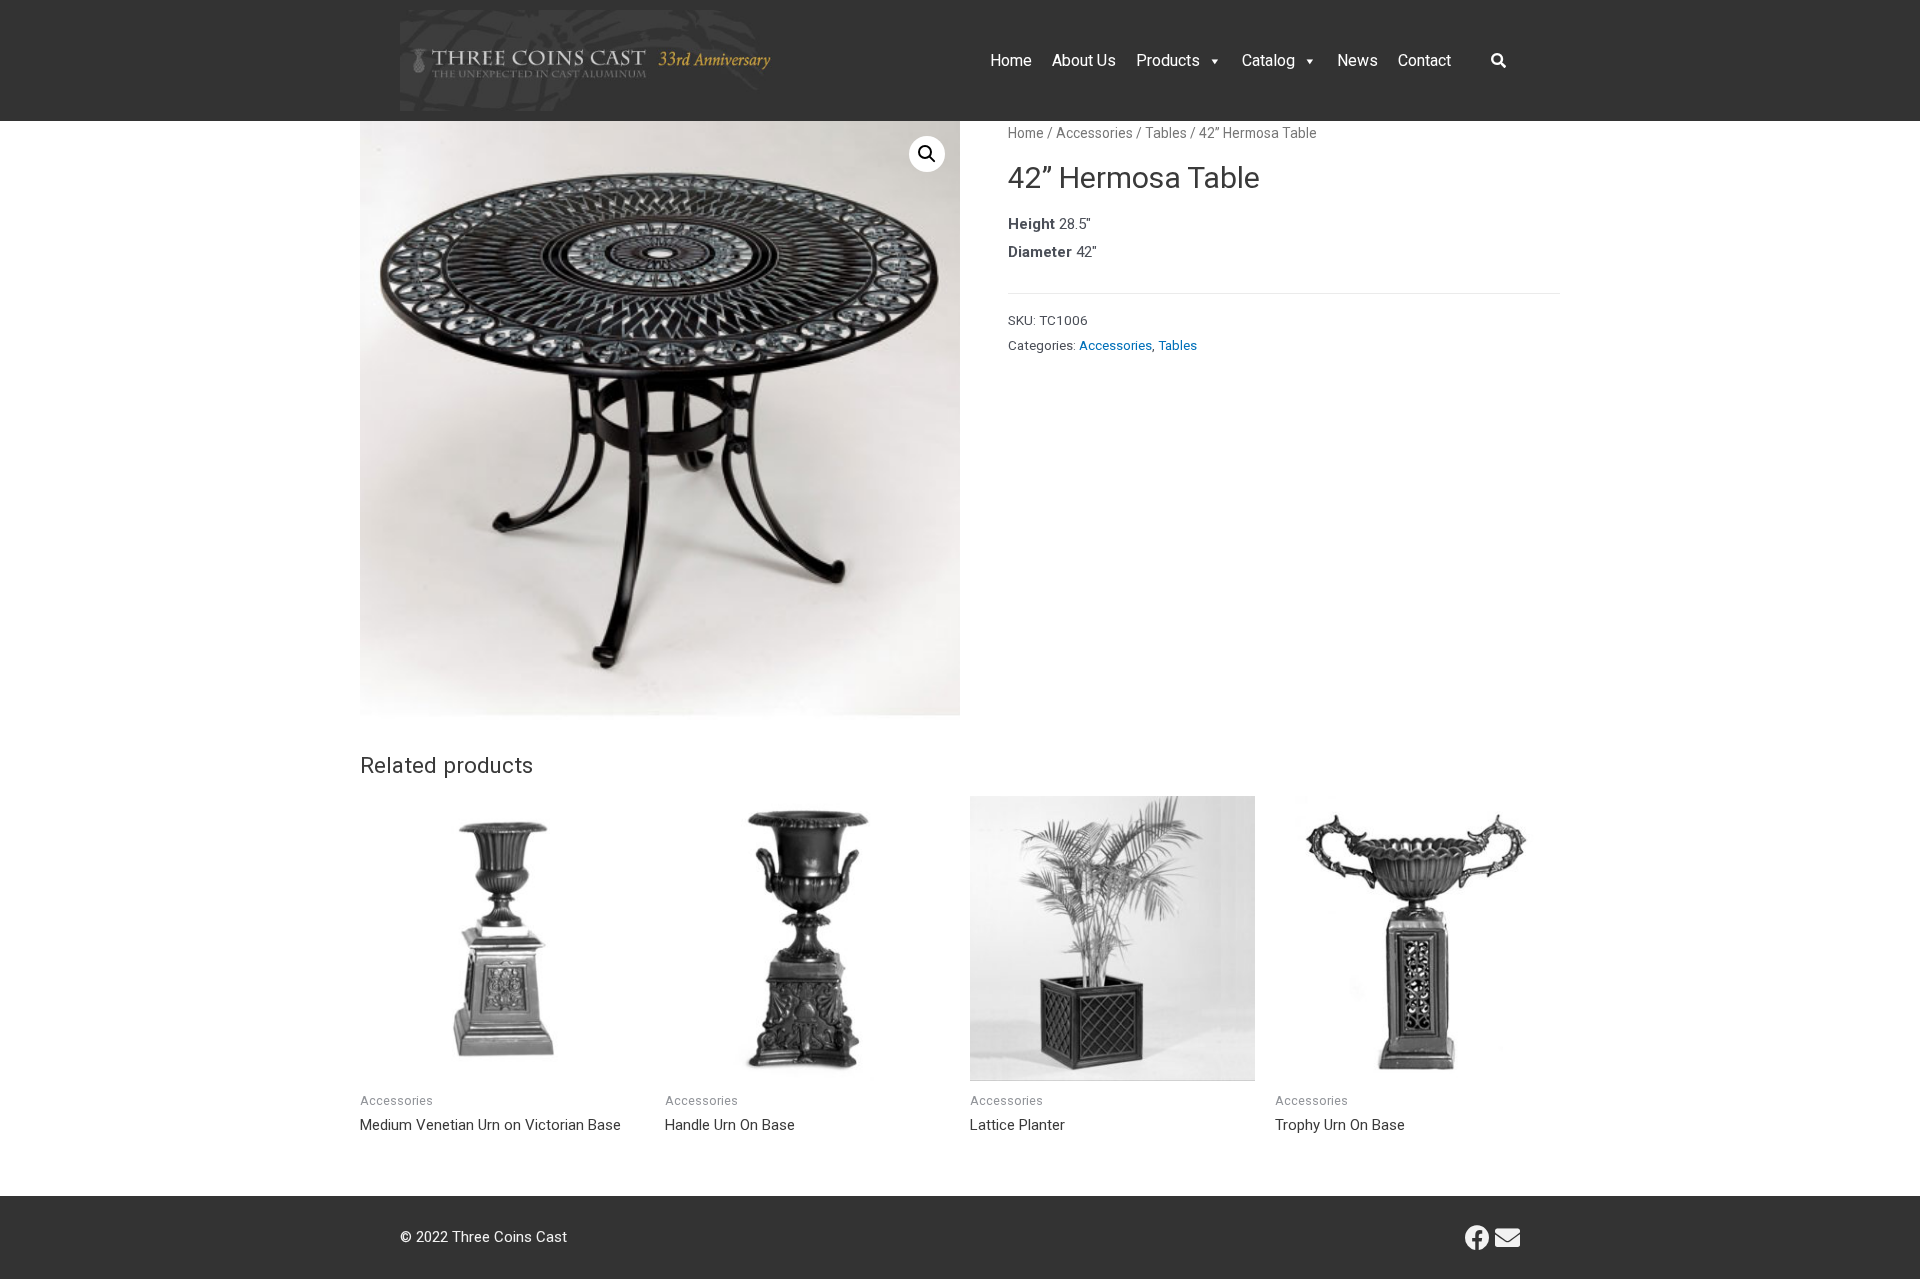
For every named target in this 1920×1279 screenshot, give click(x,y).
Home (1011, 60)
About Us (1084, 60)
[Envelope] (1507, 1237)
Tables (1166, 133)
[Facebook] (1477, 1237)
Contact (1424, 60)
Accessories (1094, 133)
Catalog (1268, 60)
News (1357, 60)
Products (1168, 60)
